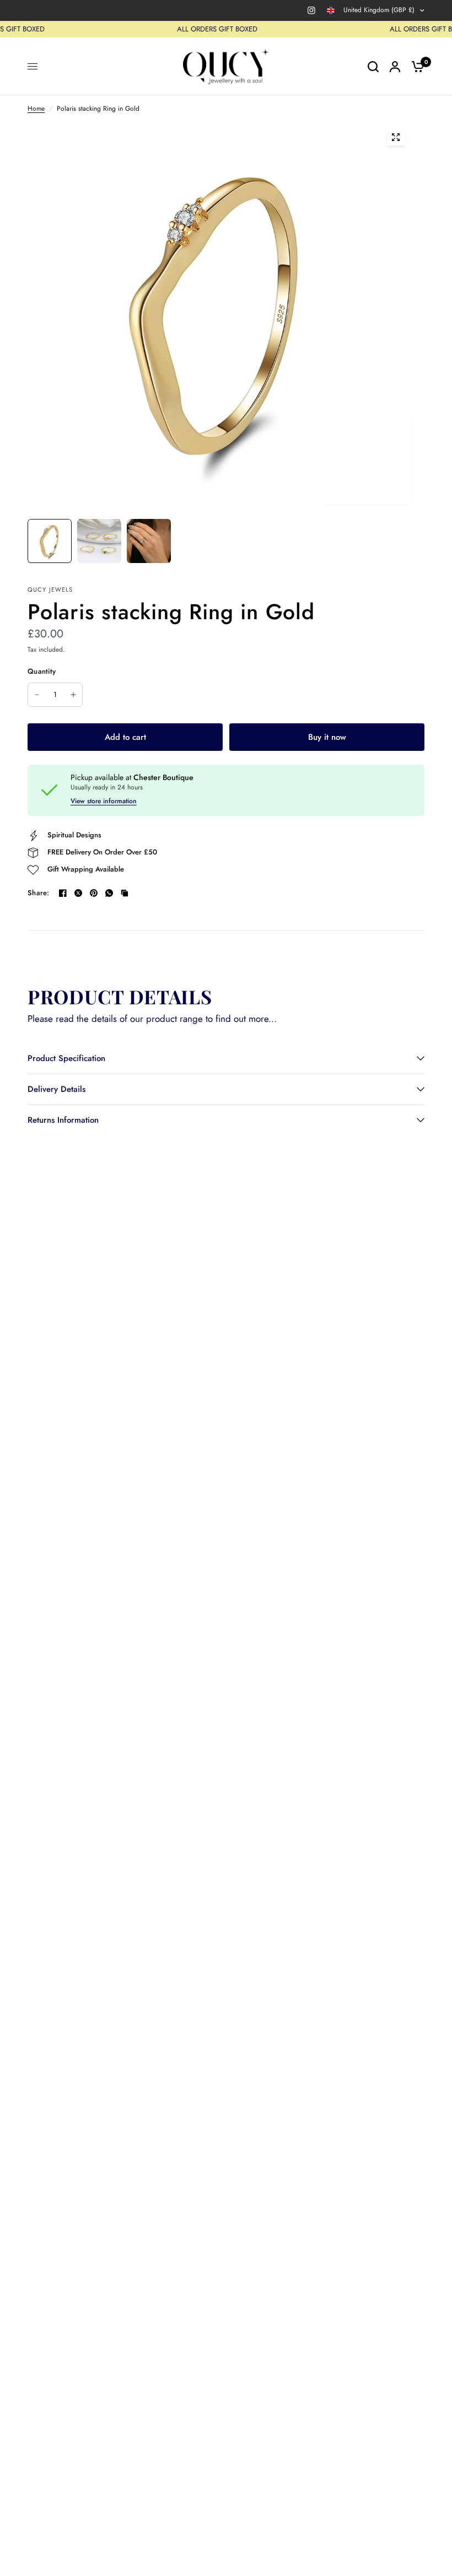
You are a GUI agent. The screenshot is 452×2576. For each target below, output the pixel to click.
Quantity (42, 671)
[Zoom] (396, 137)
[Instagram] (311, 10)
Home (36, 109)
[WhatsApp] (109, 893)
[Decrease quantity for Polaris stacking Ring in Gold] (37, 695)
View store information (104, 801)
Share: (39, 893)
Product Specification (66, 1058)
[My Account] (395, 66)
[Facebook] (63, 893)
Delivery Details (57, 1089)
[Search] (373, 66)
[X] (78, 893)
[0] (415, 66)
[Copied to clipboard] (125, 893)
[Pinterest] (94, 893)
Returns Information (63, 1120)
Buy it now (327, 737)
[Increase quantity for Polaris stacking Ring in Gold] (73, 695)
